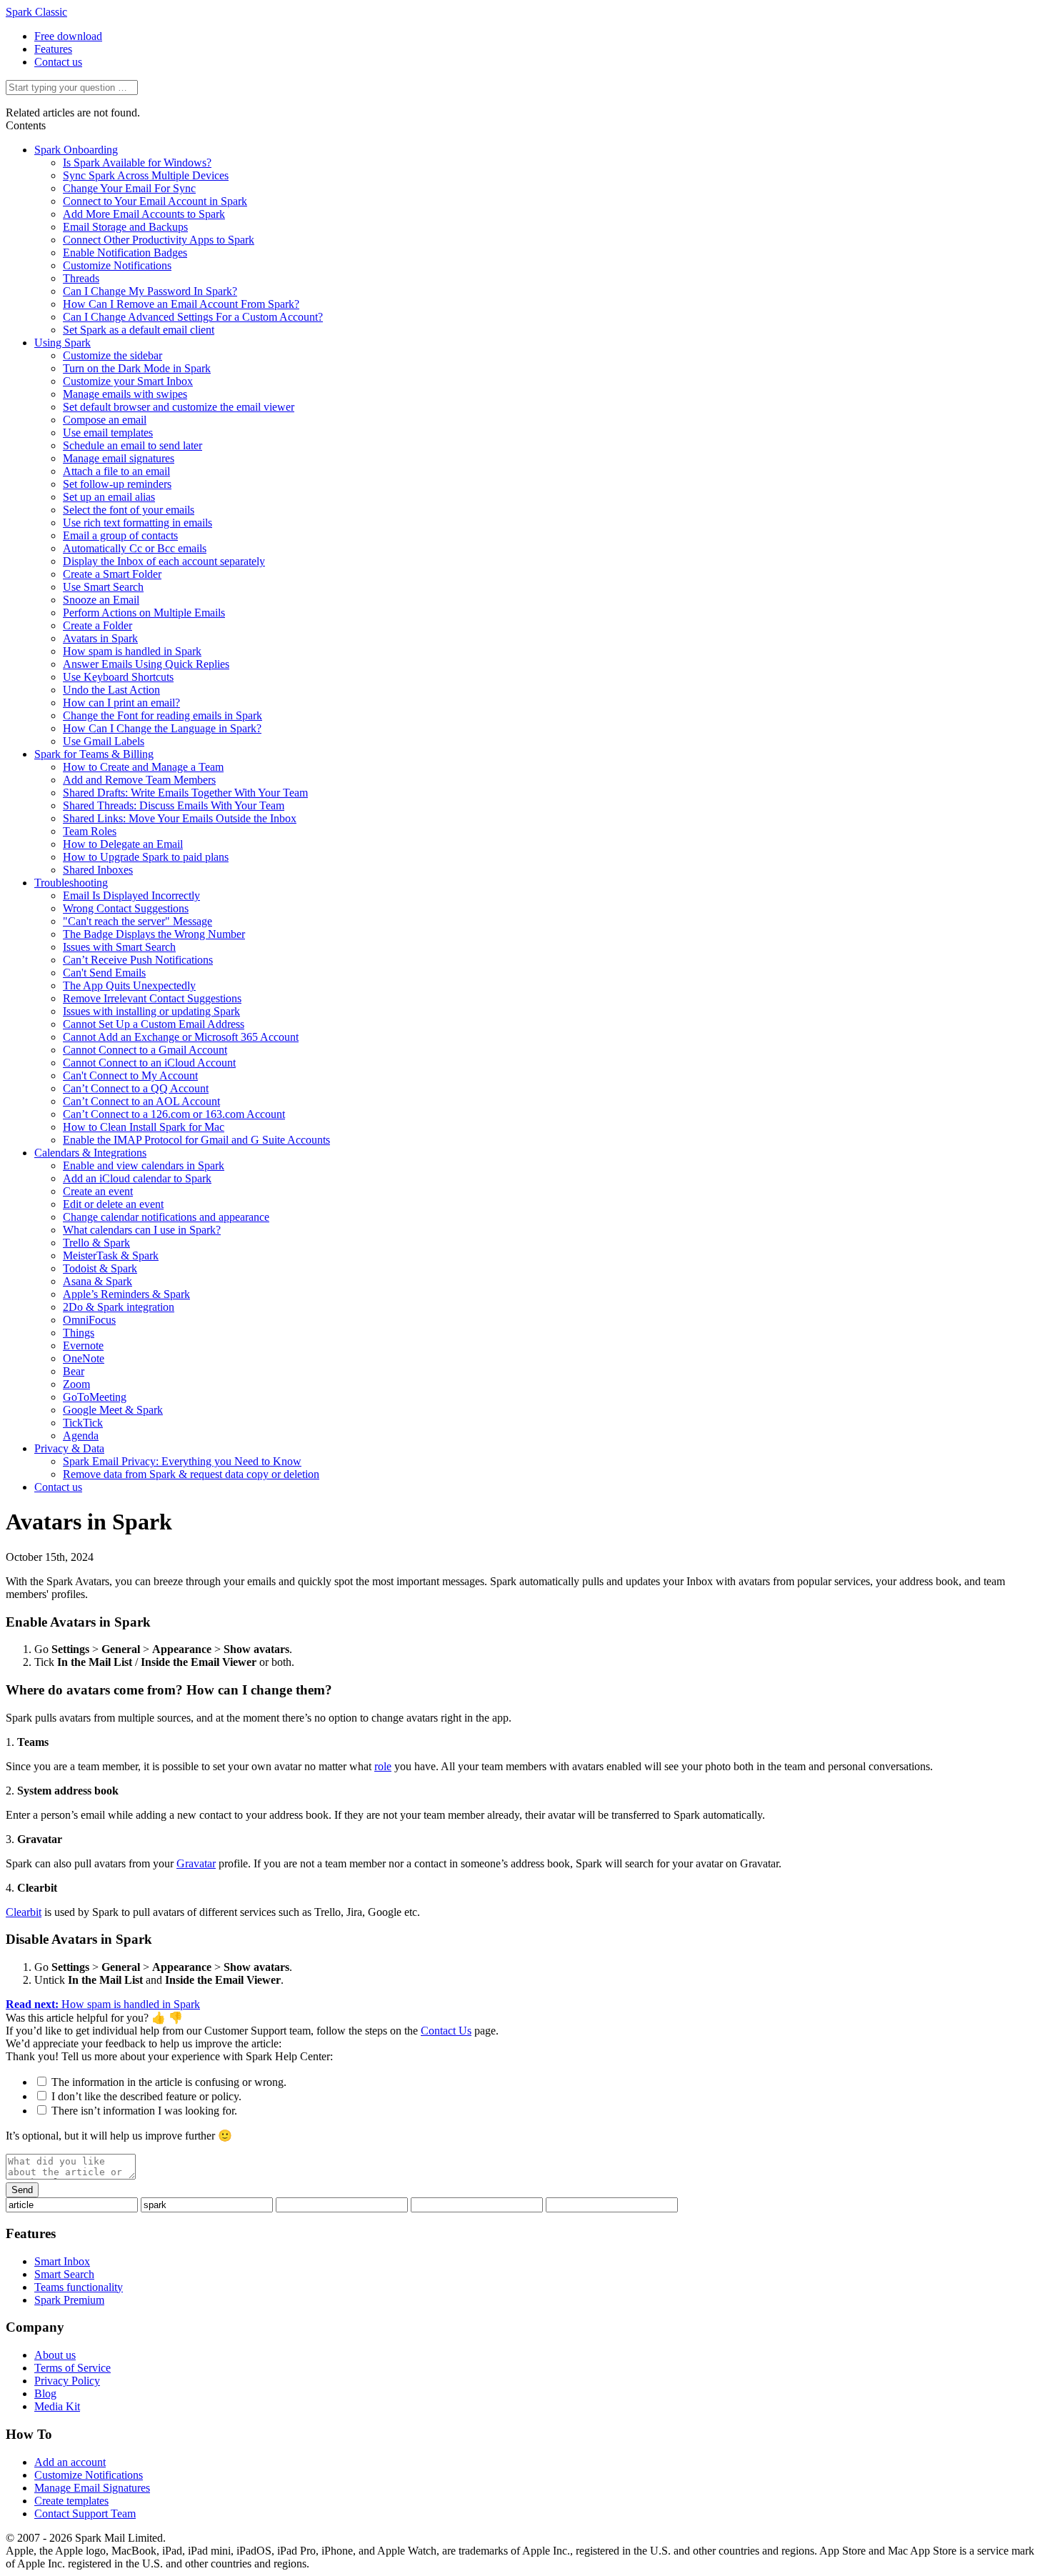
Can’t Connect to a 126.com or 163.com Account (174, 1114)
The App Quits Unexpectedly (129, 985)
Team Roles (90, 831)
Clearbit (24, 1912)
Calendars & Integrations (90, 1153)
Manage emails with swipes (125, 394)
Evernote (83, 1346)
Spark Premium (69, 2300)
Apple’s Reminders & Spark (126, 1294)
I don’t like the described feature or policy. (146, 2096)
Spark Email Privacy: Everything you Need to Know (182, 1461)
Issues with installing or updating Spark (151, 1011)
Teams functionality (79, 2287)
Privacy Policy (67, 2381)
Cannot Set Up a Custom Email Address (154, 1024)
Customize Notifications (117, 265)
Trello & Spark (96, 1243)
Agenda (81, 1436)
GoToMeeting (95, 1397)
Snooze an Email (101, 600)
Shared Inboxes (98, 870)
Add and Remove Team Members (139, 780)
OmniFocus (89, 1320)
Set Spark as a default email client (139, 330)
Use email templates (108, 433)
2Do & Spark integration (119, 1307)
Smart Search (64, 2274)
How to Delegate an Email (123, 844)
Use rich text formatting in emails (137, 523)
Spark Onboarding (76, 150)
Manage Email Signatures (92, 2488)
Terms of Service (72, 2368)
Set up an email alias (109, 497)
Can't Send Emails (104, 973)
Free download (68, 36)
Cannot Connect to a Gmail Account (145, 1050)
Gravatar (196, 1863)
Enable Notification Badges (125, 253)
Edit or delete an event (113, 1204)
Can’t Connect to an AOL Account (141, 1101)
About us (55, 2355)
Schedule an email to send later (132, 445)
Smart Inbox (62, 2261)
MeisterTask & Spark (111, 1255)
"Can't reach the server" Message (137, 921)
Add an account (70, 2462)
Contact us (58, 62)
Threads (81, 278)
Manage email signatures (119, 458)
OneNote (84, 1358)
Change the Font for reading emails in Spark (162, 715)
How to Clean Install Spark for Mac (144, 1127)
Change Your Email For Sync (129, 188)
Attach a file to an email (116, 471)
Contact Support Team (85, 2513)
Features (53, 49)
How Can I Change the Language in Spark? (162, 728)
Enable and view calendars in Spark (144, 1165)
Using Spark (62, 343)
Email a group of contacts (120, 535)
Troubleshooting (71, 883)
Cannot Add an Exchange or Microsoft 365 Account (181, 1037)
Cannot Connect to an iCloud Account (149, 1063)
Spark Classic (36, 12)
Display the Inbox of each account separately (164, 561)
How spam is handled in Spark (132, 651)
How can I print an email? (121, 703)
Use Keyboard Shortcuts (118, 677)
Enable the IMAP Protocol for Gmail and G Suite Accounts (196, 1140)
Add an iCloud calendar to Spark (137, 1178)
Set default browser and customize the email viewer (179, 407)
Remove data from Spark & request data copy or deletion (191, 1474)
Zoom (76, 1384)
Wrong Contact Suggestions (126, 908)
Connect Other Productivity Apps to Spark (159, 240)
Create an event (98, 1191)
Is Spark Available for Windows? (137, 163)
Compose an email (105, 420)
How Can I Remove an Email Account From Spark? (181, 304)
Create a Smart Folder (112, 574)
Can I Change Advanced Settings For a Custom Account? (193, 317)
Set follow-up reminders (117, 484)
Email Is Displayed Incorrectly (131, 895)
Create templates (71, 2501)
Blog (45, 2393)
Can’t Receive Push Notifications (138, 960)
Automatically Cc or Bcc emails (135, 548)
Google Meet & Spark (113, 1410)
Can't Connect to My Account (130, 1075)
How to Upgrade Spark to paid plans (146, 857)
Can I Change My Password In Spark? (150, 291)
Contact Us (446, 2031)
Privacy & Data (69, 1448)
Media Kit (57, 2406)
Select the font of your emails (129, 510)
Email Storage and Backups (125, 227)
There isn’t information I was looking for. (144, 2111)
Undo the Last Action (111, 690)
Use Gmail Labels (104, 741)
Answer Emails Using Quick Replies (146, 664)
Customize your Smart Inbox (128, 381)
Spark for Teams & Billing (94, 754)
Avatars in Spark (100, 638)
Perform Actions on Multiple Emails (144, 613)
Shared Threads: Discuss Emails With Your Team (174, 805)
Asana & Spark (97, 1281)
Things (79, 1333)
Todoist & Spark (100, 1268)
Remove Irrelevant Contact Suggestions (152, 998)
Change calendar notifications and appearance (166, 1217)
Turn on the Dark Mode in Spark (137, 368)
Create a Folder (97, 625)
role (383, 1766)
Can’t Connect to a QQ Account (136, 1088)
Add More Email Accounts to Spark (144, 214)
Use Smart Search (103, 587)
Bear (74, 1371)
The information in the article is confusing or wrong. (169, 2082)
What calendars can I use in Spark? (142, 1230)
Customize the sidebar (112, 355)
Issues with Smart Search (119, 947)
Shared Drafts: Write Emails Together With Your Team (185, 793)
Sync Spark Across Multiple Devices (146, 175)
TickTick (83, 1423)
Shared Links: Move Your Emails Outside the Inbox (180, 818)
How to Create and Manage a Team (143, 767)
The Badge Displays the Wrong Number (154, 934)
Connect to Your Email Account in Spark (155, 201)
